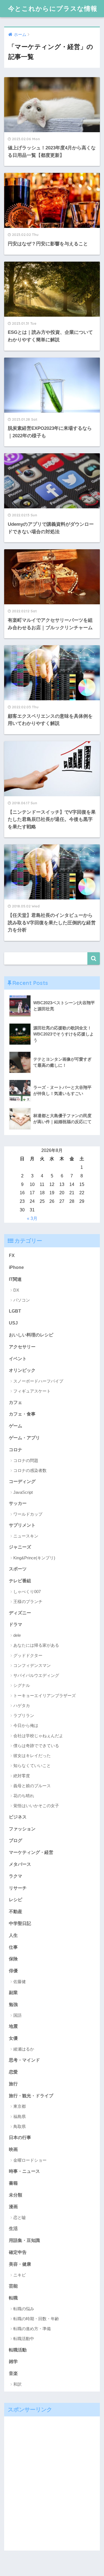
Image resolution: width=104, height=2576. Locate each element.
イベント (18, 1359)
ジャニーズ (20, 1547)
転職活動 (18, 2350)
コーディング (22, 1481)
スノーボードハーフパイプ (38, 1381)
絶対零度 (22, 1776)
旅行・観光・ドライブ (31, 2096)
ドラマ (16, 1624)
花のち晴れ (24, 1796)
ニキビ (20, 2275)
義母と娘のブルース (32, 1786)
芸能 (13, 2286)
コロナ (16, 1450)
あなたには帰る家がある (36, 1645)
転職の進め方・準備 (32, 2329)
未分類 (16, 2195)
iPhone (16, 1267)
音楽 (13, 2373)
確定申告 (18, 2252)
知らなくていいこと (32, 1766)
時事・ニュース (24, 2171)
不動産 (16, 1911)
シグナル (22, 1685)
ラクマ (16, 1876)
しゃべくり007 (27, 1592)
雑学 (13, 2361)
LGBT (15, 1311)
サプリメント (22, 1525)
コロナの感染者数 (30, 1470)
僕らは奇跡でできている (36, 1746)
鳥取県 (20, 2126)
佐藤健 (20, 1982)
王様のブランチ (28, 1601)
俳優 (13, 1971)
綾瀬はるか (24, 2049)
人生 (13, 1935)
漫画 (13, 2206)
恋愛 (13, 2072)
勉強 (13, 2004)
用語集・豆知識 (24, 2240)
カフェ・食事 (22, 1414)
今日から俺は (26, 1725)
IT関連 (15, 1279)
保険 (13, 1959)
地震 (13, 2026)
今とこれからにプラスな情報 (53, 8)
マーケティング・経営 (31, 1852)
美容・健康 (20, 2264)
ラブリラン (24, 1715)
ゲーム (16, 1426)
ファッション (22, 1829)
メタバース (20, 1864)
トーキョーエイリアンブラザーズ (45, 1696)
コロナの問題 (26, 1460)
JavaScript (23, 1492)
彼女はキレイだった (32, 1756)
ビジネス (18, 1817)
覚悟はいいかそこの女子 (36, 1806)
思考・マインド (24, 2060)
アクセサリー (22, 1347)
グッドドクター (28, 1655)
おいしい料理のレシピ (31, 1335)
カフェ (16, 1402)
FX (12, 1255)
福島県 (20, 2116)
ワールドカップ (28, 1514)
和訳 (17, 2384)
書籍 (13, 2183)
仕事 (13, 1947)
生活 (13, 2228)
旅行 (13, 2084)
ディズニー (20, 1613)
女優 (13, 2038)
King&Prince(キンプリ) (34, 1558)
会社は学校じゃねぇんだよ (38, 1736)
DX (16, 1290)
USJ (13, 1323)
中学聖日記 (20, 1923)
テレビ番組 (20, 1581)
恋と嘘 (20, 2217)
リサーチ (18, 1888)
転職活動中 (24, 2339)
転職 (13, 2298)
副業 (13, 1992)
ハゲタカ (22, 1705)
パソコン (22, 1300)
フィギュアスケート (32, 1391)
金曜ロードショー (30, 2160)
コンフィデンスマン (32, 1665)
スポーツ (18, 1569)
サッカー (18, 1503)
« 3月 (32, 1218)
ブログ (16, 1840)
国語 (17, 2015)
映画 (13, 2149)
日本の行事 (20, 2137)
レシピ (16, 1900)
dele (17, 1635)
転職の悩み (24, 2309)
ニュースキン (26, 1536)
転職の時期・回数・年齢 (36, 2319)
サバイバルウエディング (36, 1675)
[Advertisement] (52, 2483)
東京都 (20, 2106)
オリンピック (22, 1370)
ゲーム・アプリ (24, 1438)
